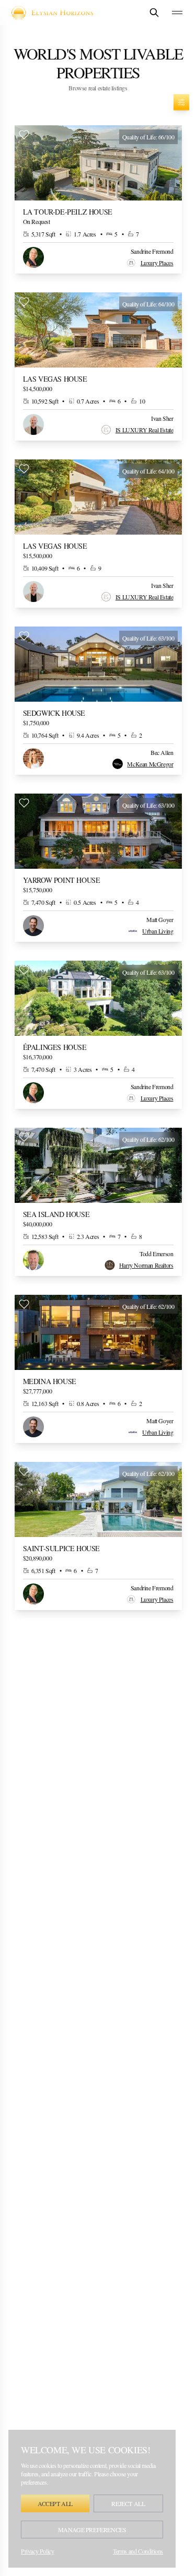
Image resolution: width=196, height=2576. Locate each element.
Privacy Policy (37, 2551)
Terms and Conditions (138, 2551)
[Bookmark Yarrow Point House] (24, 803)
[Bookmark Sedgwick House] (24, 636)
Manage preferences (92, 2530)
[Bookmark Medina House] (24, 1304)
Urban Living (158, 931)
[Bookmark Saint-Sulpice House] (24, 1471)
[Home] (56, 13)
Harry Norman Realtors (146, 1265)
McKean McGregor (150, 764)
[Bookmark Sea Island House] (24, 1137)
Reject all (128, 2503)
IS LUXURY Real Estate (145, 430)
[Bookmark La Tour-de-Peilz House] (24, 135)
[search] (154, 13)
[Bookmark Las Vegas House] (24, 302)
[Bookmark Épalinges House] (24, 970)
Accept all (55, 2503)
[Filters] (181, 102)
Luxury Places (157, 263)
